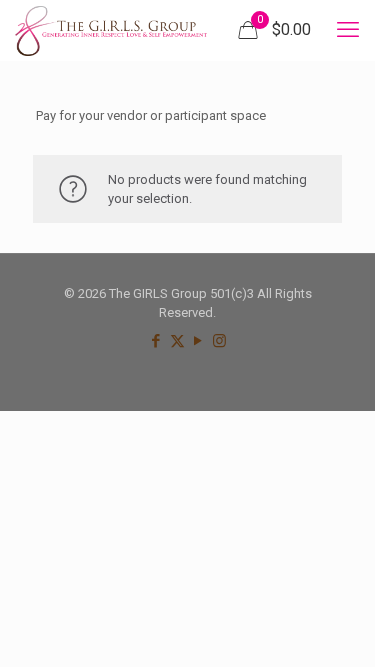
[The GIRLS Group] (111, 30)
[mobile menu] (348, 30)
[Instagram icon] (219, 341)
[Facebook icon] (156, 341)
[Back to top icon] (334, 626)
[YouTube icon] (198, 341)
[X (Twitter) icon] (177, 341)
